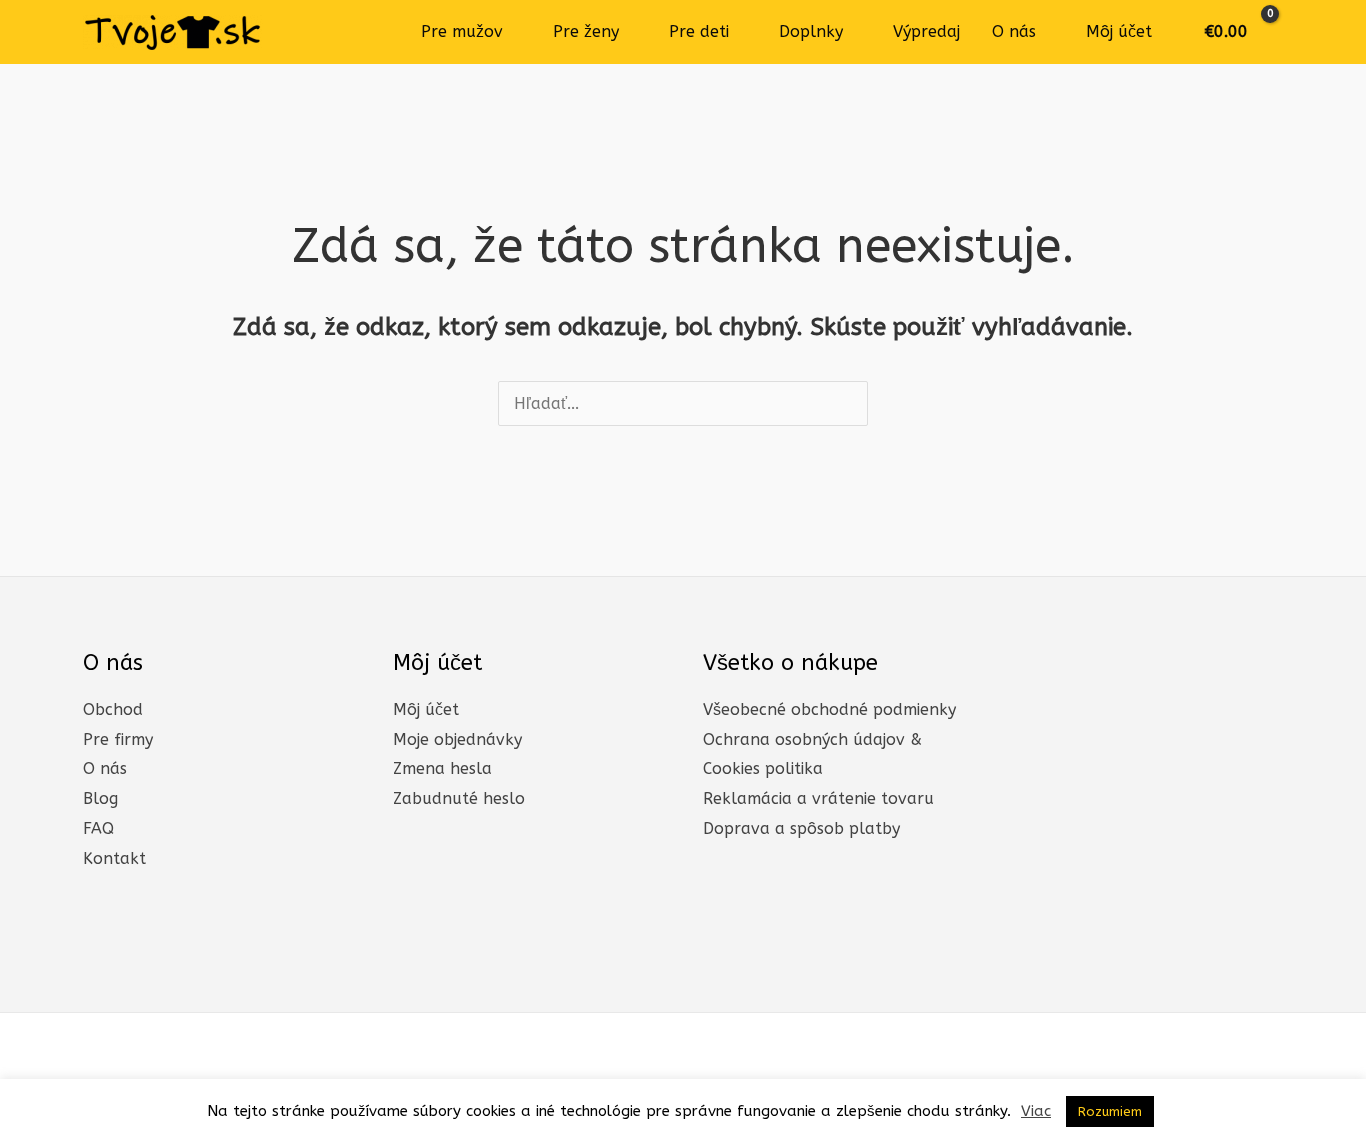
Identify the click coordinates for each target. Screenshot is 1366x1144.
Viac (1036, 1111)
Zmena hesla (442, 768)
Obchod (113, 709)
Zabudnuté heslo (459, 798)
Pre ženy (586, 31)
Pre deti (699, 31)
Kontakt (114, 858)
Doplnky (811, 31)
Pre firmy (118, 739)
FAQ (98, 828)
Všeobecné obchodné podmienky (829, 709)
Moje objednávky (457, 739)
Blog (100, 798)
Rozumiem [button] (1110, 1111)
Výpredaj (926, 31)
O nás (1014, 31)
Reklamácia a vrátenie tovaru (818, 798)
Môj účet (1119, 31)
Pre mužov (462, 31)
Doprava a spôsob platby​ (801, 828)
